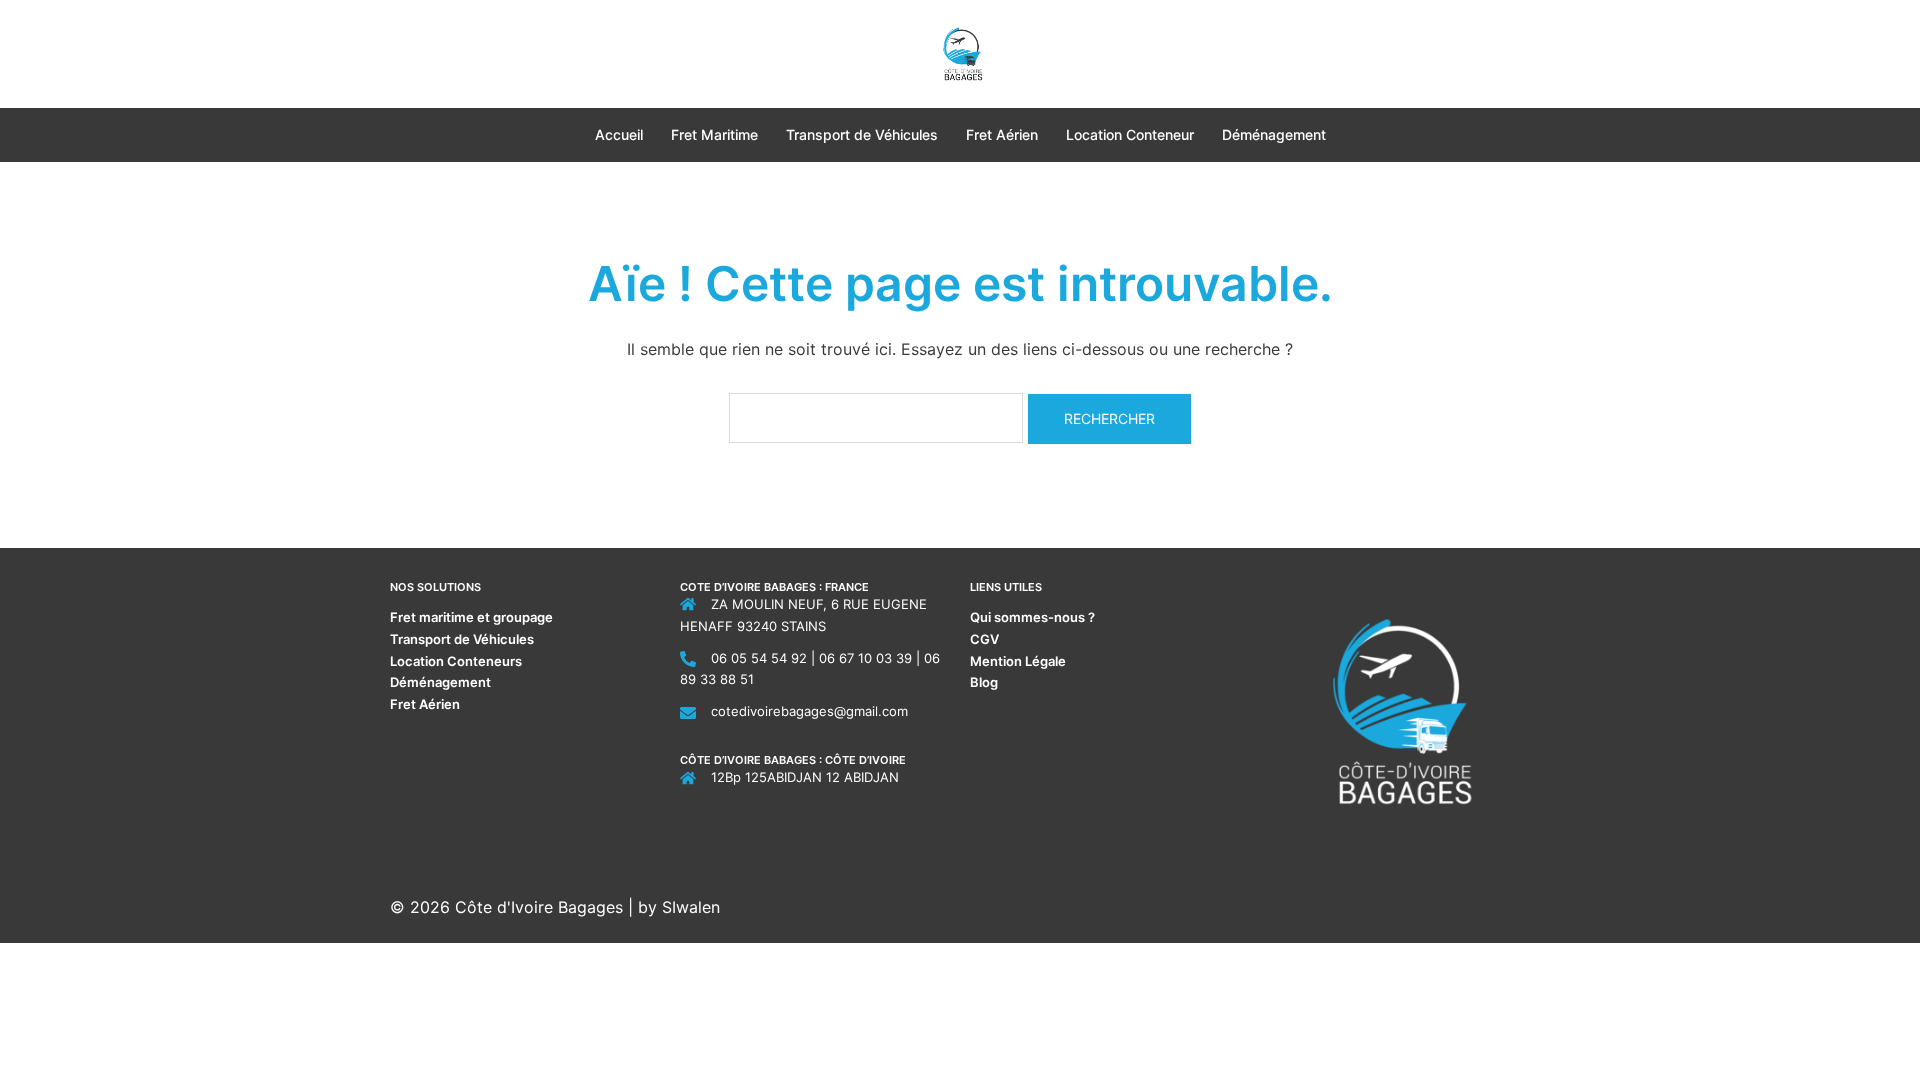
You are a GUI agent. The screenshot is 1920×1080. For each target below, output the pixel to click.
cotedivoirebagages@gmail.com (809, 711)
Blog (984, 682)
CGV (984, 639)
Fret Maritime (714, 134)
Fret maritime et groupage (471, 617)
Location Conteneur (1130, 134)
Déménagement (1274, 134)
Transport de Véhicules (862, 134)
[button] (398, 53)
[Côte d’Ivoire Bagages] (960, 52)
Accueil (619, 134)
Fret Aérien (1002, 134)
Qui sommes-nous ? (1034, 617)
